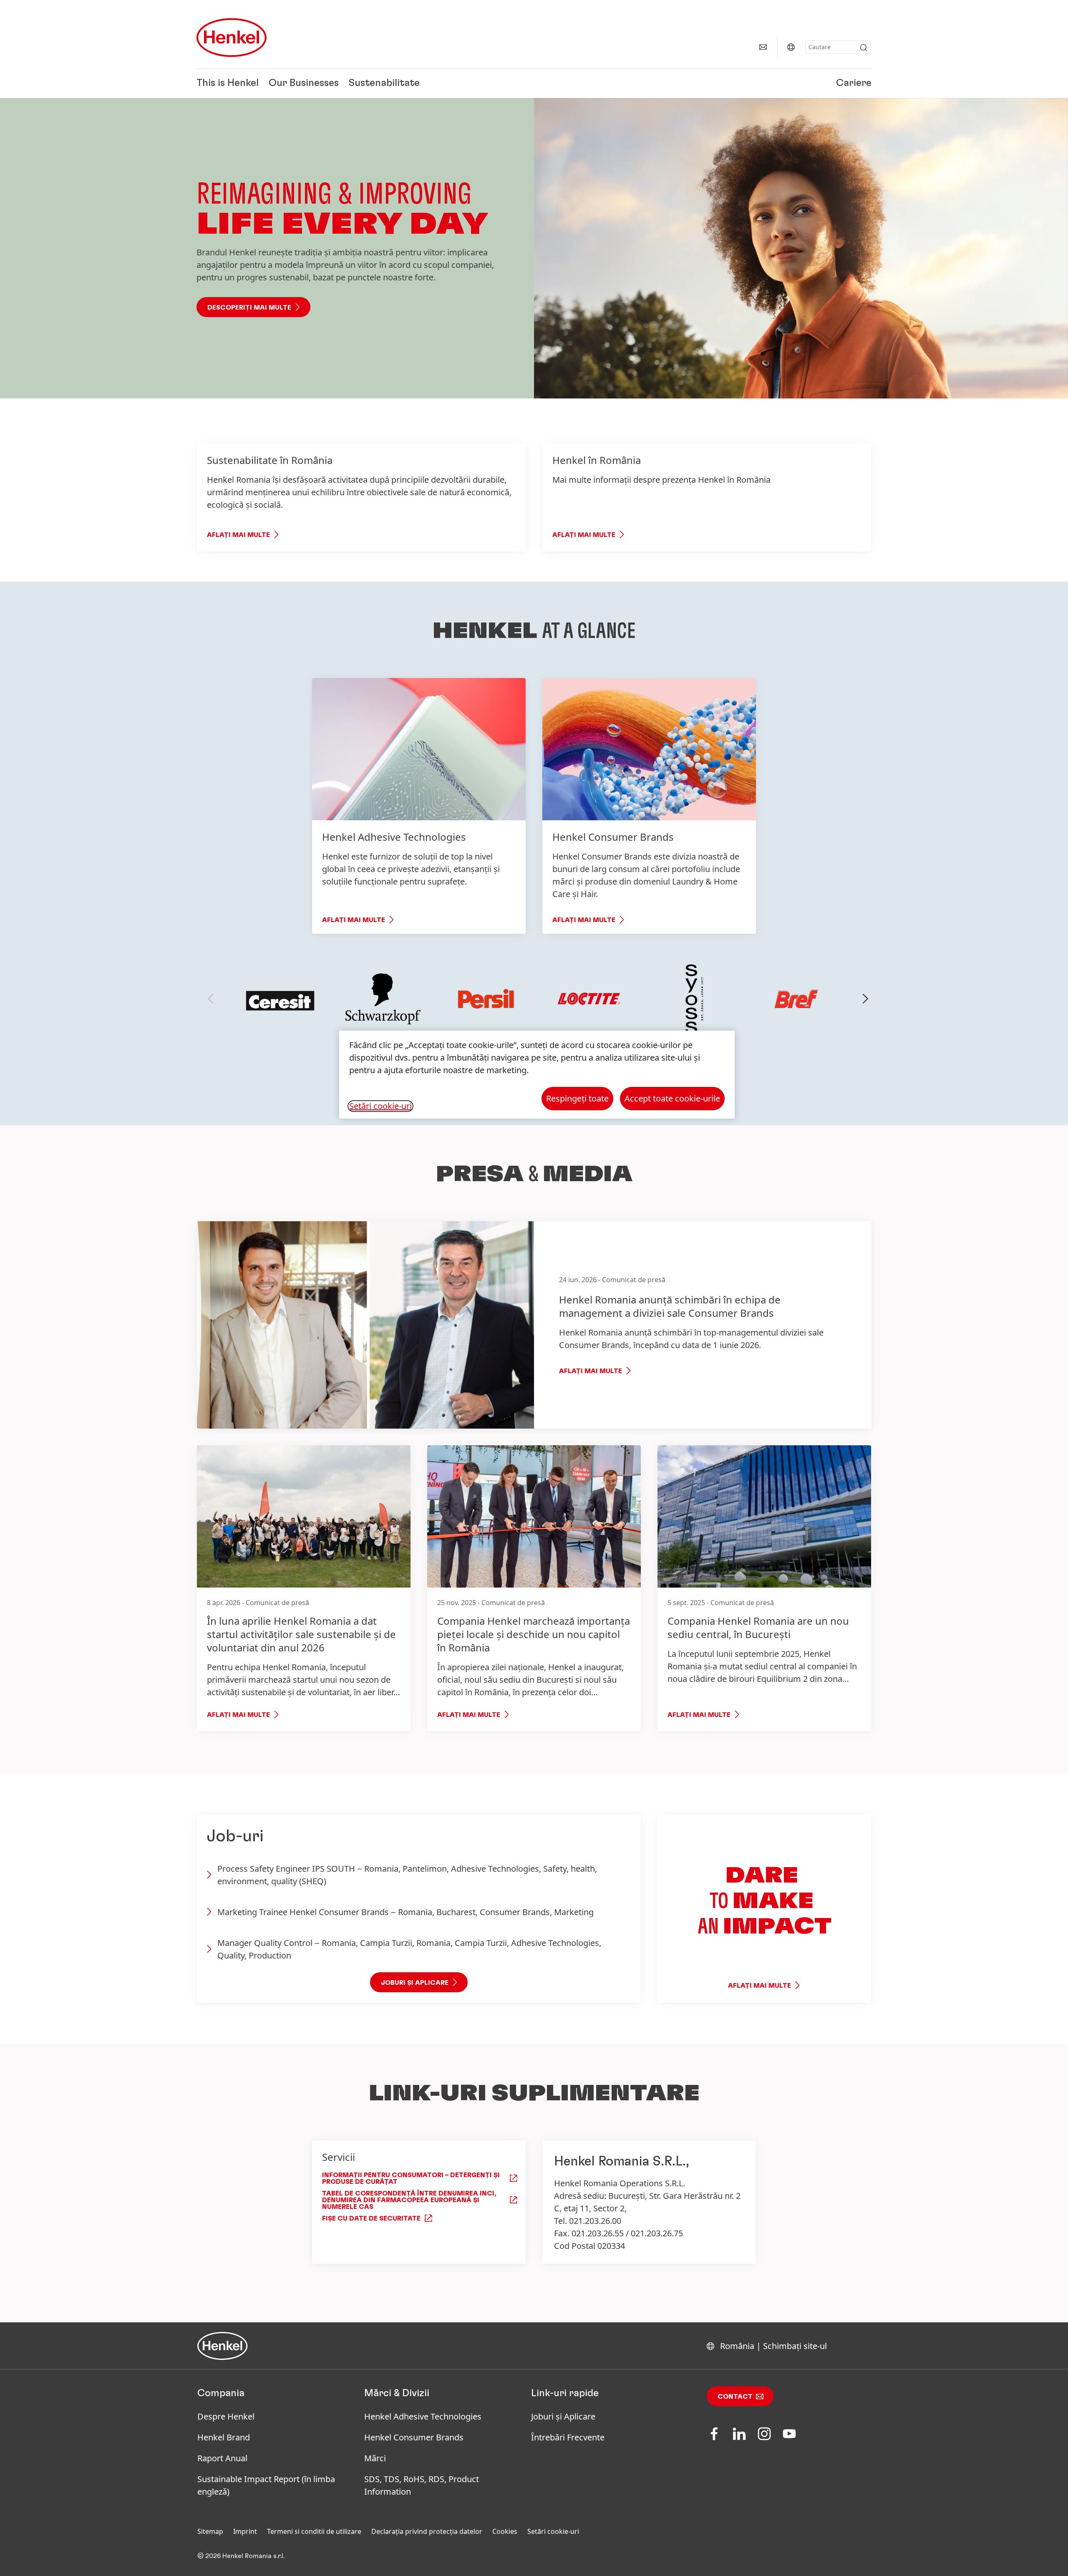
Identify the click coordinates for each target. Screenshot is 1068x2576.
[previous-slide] (211, 999)
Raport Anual (222, 2458)
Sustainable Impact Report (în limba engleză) (266, 2485)
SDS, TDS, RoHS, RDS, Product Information (422, 2485)
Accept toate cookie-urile (672, 1098)
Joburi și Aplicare (563, 2416)
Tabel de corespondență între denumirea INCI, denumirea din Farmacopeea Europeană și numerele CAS (409, 2200)
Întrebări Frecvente (568, 2437)
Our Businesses (304, 83)
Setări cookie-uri (553, 2531)
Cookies (505, 2531)
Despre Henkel (226, 2416)
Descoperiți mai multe (249, 308)
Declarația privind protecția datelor (427, 2531)
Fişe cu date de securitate (371, 2218)
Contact (735, 2397)
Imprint (245, 2531)
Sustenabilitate (384, 83)
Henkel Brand (224, 2437)
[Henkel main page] (232, 38)
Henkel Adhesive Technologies (423, 2416)
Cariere (854, 83)
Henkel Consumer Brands (414, 2437)
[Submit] (864, 48)
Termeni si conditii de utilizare (314, 2531)
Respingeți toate (577, 1098)
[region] (537, 1075)
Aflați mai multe (238, 535)
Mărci (375, 2458)
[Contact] (763, 47)
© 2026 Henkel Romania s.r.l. (241, 2556)
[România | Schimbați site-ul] (791, 47)
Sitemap (210, 2531)
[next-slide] (866, 999)
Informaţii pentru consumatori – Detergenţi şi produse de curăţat (411, 2178)
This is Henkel (228, 83)
